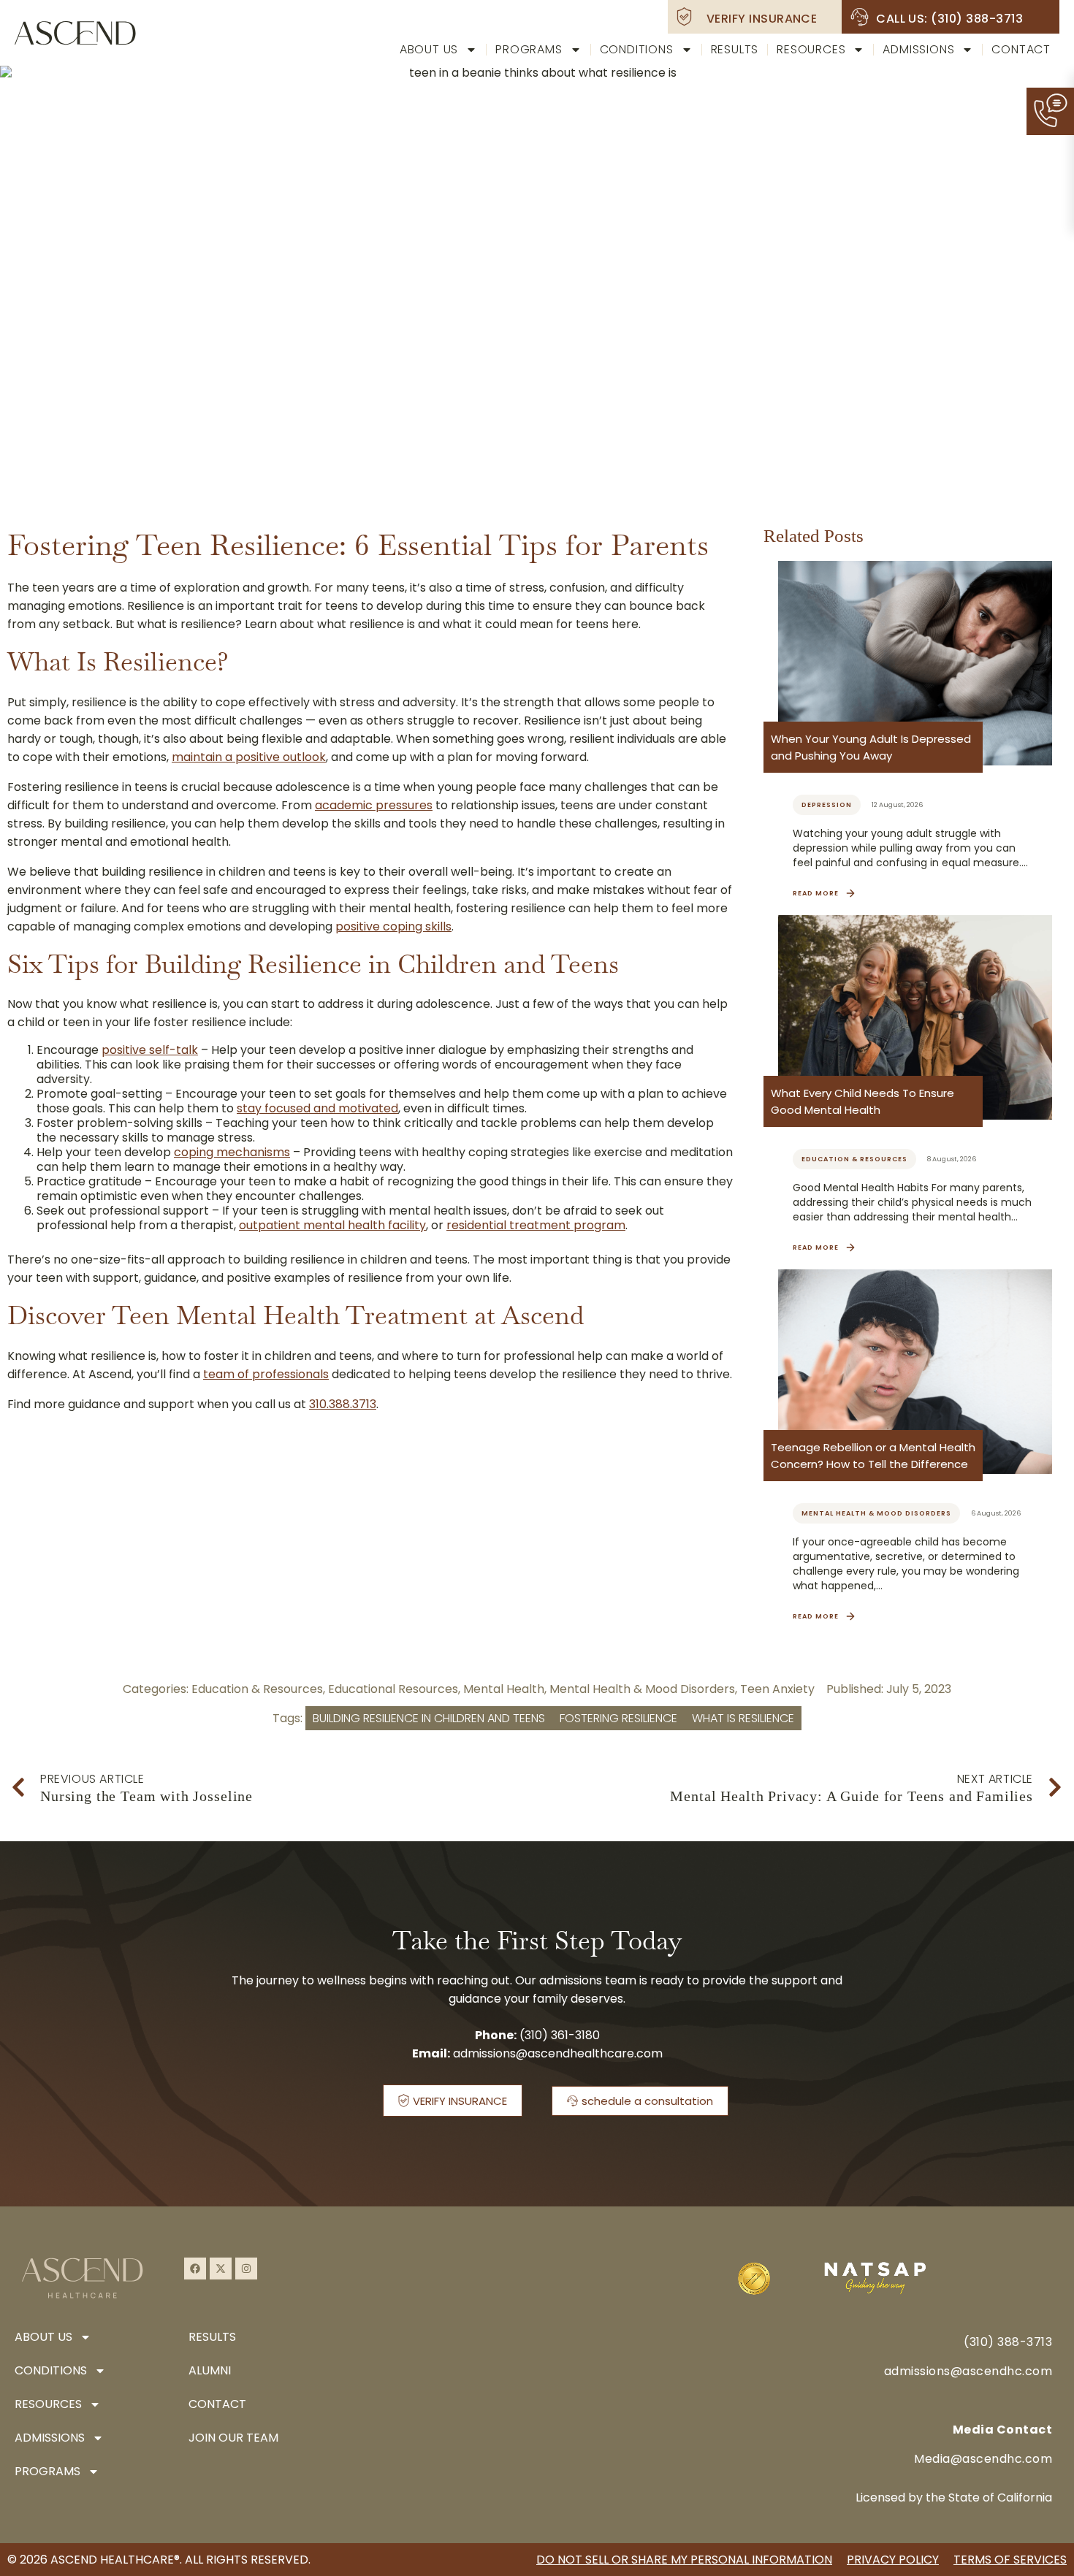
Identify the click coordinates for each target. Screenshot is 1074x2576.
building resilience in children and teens (429, 1718)
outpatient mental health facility (332, 1225)
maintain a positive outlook (249, 757)
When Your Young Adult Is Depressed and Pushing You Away (871, 747)
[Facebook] (195, 2269)
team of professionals (266, 1374)
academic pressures (374, 805)
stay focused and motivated (317, 1108)
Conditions (637, 49)
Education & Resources (257, 1689)
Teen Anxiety (777, 1689)
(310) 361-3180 (560, 2035)
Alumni (210, 2370)
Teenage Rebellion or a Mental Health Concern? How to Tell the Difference (873, 1456)
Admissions (918, 49)
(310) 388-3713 (1008, 2342)
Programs (529, 49)
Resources (811, 49)
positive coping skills (393, 926)
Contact (1021, 49)
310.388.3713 (343, 1404)
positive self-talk (150, 1050)
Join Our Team (233, 2438)
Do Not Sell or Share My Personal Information (684, 2560)
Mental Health (504, 1689)
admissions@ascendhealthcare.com (558, 2053)
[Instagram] (246, 2269)
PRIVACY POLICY (893, 2560)
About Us (429, 49)
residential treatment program (536, 1225)
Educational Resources (393, 1689)
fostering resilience (618, 1718)
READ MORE (816, 893)
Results (735, 49)
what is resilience (743, 1718)
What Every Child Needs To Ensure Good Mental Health (862, 1101)
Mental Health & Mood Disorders (642, 1689)
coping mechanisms (232, 1152)
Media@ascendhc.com (983, 2459)
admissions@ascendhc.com (968, 2371)
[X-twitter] (221, 2269)
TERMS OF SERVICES (1010, 2560)
